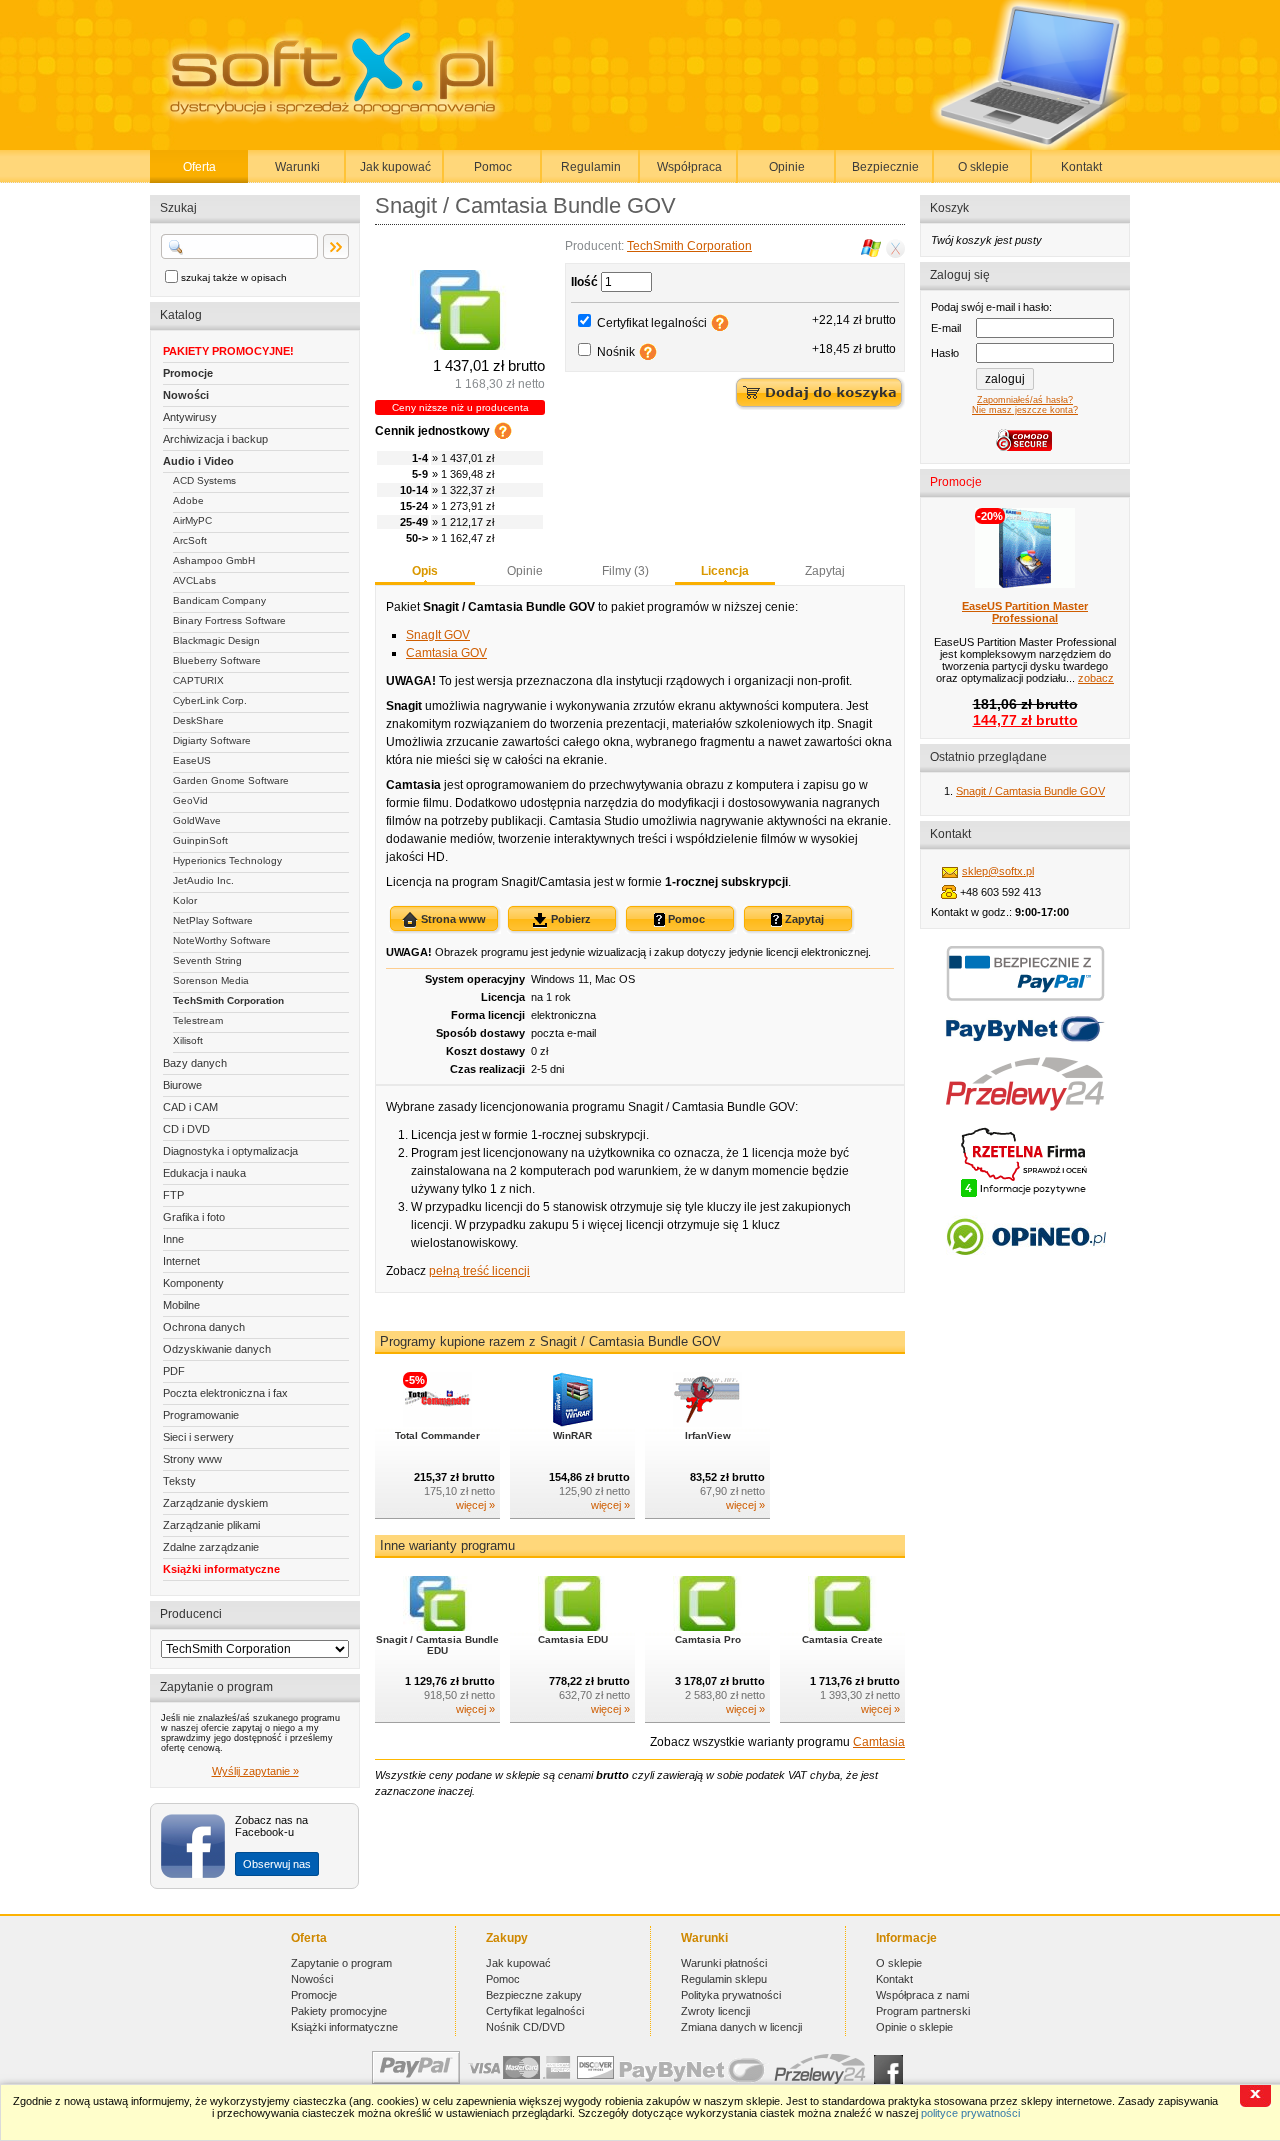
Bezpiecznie (885, 167)
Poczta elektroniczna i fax (225, 1393)
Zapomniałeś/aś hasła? (1025, 400)
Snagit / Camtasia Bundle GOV (1030, 791)
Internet (181, 1261)
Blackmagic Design (216, 640)
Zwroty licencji (715, 2011)
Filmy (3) (625, 571)
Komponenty (193, 1283)
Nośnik (616, 352)
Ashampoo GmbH (214, 560)
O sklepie (983, 167)
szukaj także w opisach (234, 277)
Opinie (787, 167)
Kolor (185, 900)
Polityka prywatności (731, 1995)
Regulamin (591, 167)
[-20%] (1025, 584)
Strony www (192, 1459)
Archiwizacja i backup (215, 439)
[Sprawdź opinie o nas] (1025, 1270)
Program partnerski (923, 2011)
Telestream (198, 1020)
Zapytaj (825, 571)
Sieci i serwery (198, 1437)
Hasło (945, 353)
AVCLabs (194, 580)
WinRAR (572, 1435)
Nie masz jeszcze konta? (1025, 410)
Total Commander (437, 1435)
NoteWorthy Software (222, 940)
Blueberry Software (217, 660)
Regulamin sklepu (724, 1979)
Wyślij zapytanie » (255, 1771)
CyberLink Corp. (210, 700)
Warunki (297, 167)
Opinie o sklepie (914, 2027)
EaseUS (192, 760)
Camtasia (879, 1742)
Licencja (725, 571)
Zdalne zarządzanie (211, 1547)
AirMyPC (192, 520)
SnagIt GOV (438, 635)
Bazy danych (195, 1063)
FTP (173, 1195)
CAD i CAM (190, 1107)
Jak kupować (395, 167)
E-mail (946, 328)
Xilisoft (188, 1040)
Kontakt (1081, 167)
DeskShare (198, 720)
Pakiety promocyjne (339, 2011)
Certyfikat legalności (652, 323)
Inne (173, 1239)
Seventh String (207, 960)
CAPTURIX (198, 680)
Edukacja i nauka (204, 1173)
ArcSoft (190, 540)
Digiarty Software (212, 740)
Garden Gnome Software (231, 780)
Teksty (179, 1481)
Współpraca (689, 167)
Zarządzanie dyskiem (215, 1503)
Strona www (452, 919)
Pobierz (569, 919)
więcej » (475, 1505)
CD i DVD (186, 1129)
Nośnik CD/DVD (525, 2027)
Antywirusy (190, 417)
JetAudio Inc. (203, 880)
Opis (425, 571)
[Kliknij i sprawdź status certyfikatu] (1025, 1195)
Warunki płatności (724, 1963)
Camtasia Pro (708, 1639)
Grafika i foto (194, 1217)
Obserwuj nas (277, 1864)
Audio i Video (198, 461)
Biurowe (182, 1085)
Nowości (186, 395)
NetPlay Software (213, 920)
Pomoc (493, 167)
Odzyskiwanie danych (217, 1349)
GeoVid (190, 800)
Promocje (188, 373)
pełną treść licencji (479, 1271)
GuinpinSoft (200, 840)
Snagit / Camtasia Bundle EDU (437, 1645)
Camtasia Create (842, 1639)
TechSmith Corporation (228, 1000)
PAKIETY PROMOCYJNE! (228, 351)
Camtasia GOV (446, 653)
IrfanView (708, 1435)
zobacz (1096, 678)
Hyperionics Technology (227, 860)
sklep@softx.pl (998, 871)
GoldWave (197, 820)
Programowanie (201, 1415)
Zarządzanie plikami (211, 1525)
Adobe (188, 500)
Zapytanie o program (341, 1963)
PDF (174, 1371)
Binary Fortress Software (229, 620)
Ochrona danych (204, 1327)
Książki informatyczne (221, 1569)
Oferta (199, 167)
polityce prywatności (970, 2113)
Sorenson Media (211, 980)
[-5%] (437, 1423)
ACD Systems (204, 480)
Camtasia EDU (573, 1639)
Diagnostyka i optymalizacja (230, 1151)
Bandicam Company (219, 600)
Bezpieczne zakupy (534, 1995)
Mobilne (181, 1305)
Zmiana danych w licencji (741, 2027)
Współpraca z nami (922, 1995)
